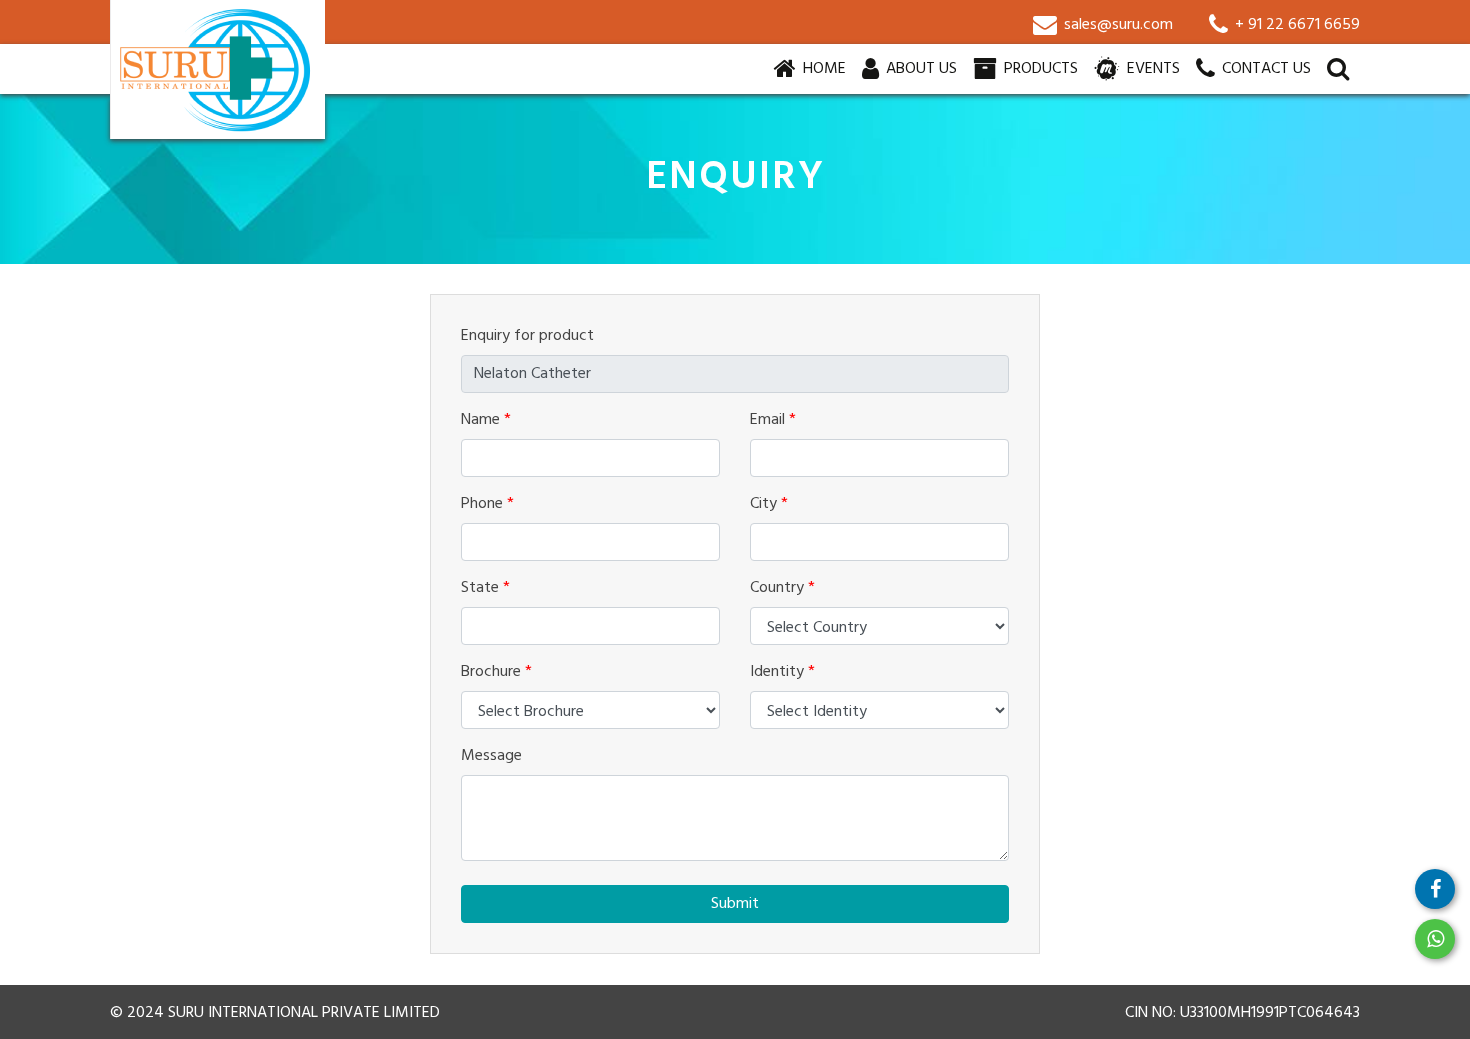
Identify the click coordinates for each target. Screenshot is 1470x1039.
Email (773, 420)
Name (486, 420)
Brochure (496, 672)
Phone (487, 504)
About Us (919, 69)
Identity (782, 672)
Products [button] (1039, 69)
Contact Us (1264, 69)
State (485, 588)
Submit (735, 904)
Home (826, 68)
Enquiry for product (527, 336)
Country (782, 588)
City (769, 504)
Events (1151, 69)
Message (491, 756)
